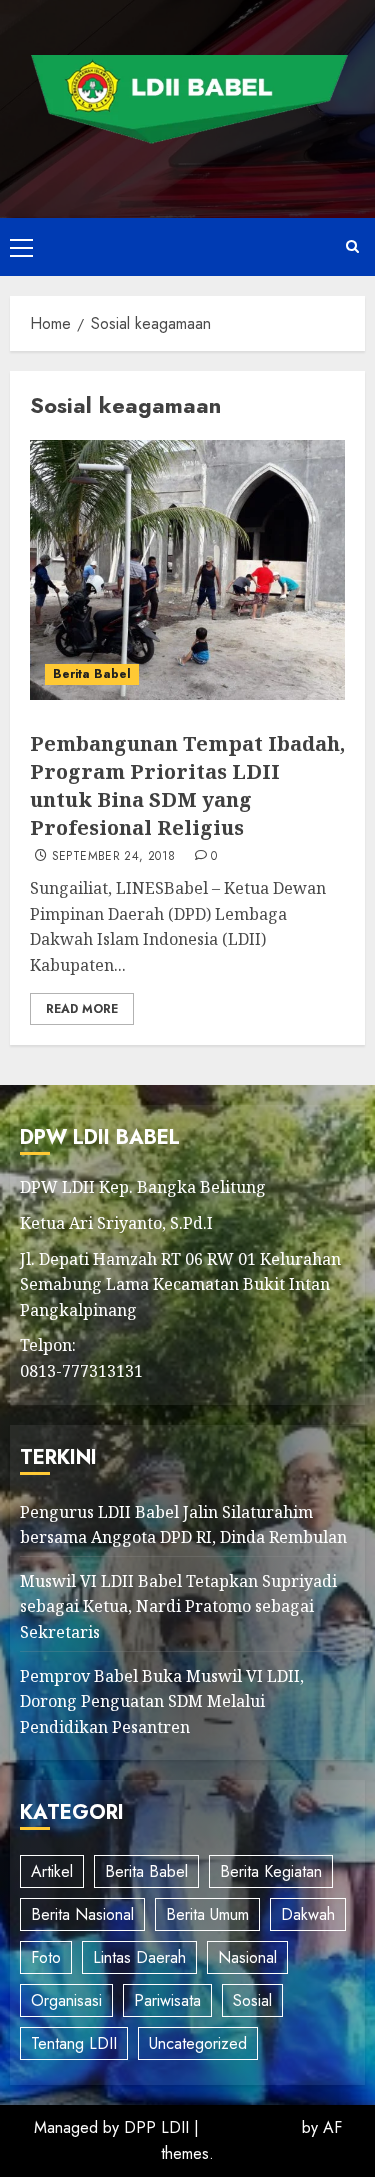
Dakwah (308, 1914)
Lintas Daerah (139, 1957)
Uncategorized (198, 2043)
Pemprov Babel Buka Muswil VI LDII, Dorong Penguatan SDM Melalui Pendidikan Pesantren (162, 1701)
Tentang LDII (74, 2043)
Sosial (252, 2000)
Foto (46, 1957)
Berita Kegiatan (271, 1871)
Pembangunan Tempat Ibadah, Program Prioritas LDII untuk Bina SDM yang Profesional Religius (187, 785)
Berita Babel (92, 674)
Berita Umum (207, 1914)
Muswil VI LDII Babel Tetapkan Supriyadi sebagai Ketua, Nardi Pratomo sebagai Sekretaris (178, 1606)
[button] (21, 247)
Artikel (52, 1871)
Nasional (247, 1957)
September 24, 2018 (113, 857)
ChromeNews (250, 2127)
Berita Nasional (82, 1914)
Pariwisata (167, 2000)
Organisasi (66, 2000)
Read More (82, 1009)
